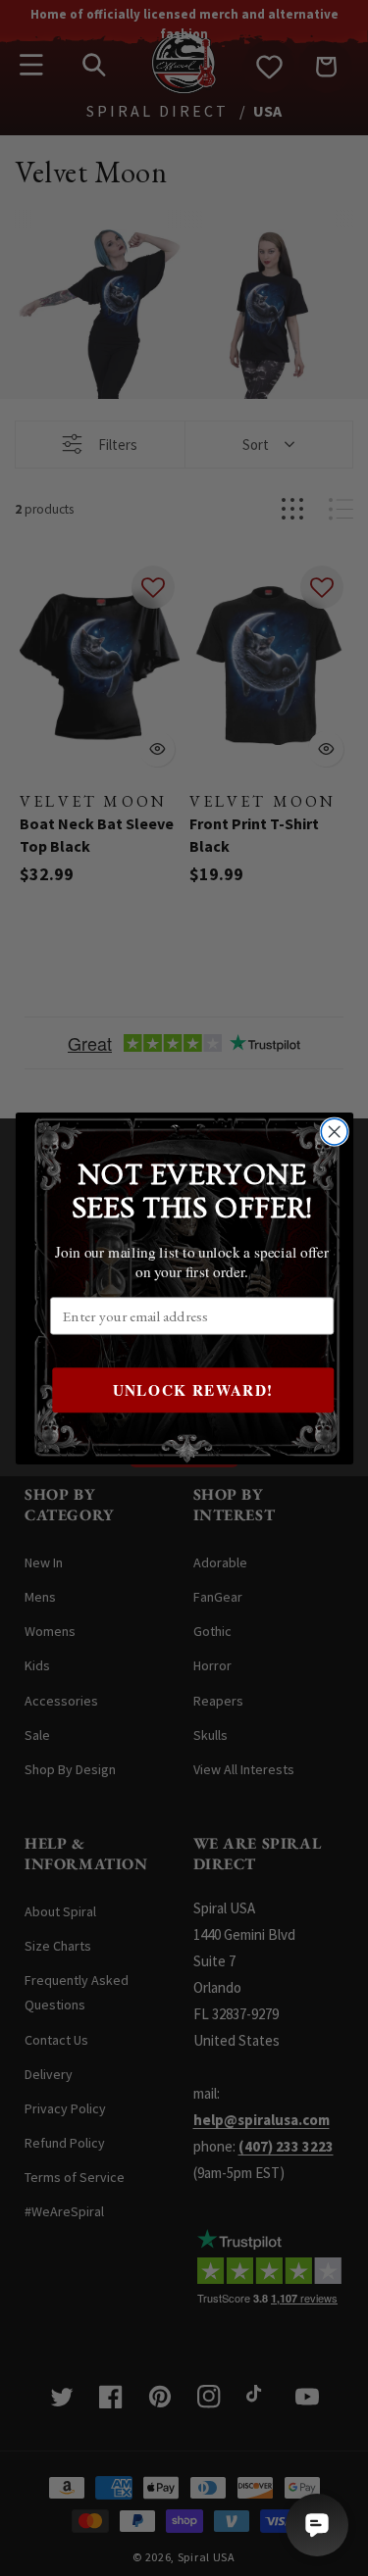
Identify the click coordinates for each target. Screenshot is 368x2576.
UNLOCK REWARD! (192, 1389)
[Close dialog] (334, 1132)
